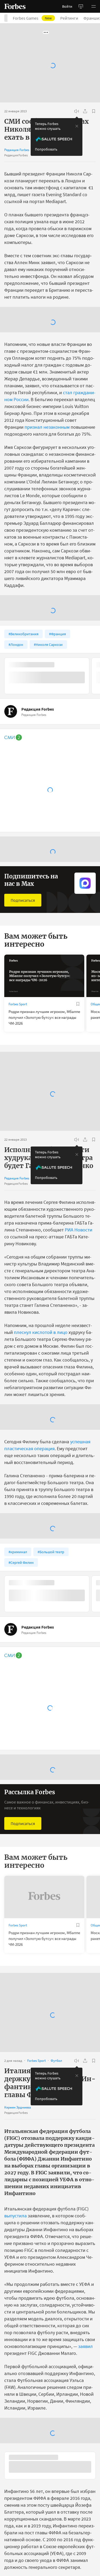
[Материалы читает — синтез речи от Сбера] (77, 111)
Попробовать (46, 149)
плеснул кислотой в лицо (41, 1386)
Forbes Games (32, 18)
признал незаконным (47, 481)
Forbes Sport (18, 1058)
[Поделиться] (85, 111)
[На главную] (15, 6)
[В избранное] (94, 111)
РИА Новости (79, 1283)
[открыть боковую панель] (81, 6)
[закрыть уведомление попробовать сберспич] (77, 126)
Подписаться (23, 954)
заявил (85, 2400)
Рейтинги (69, 18)
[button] (94, 6)
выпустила (15, 2269)
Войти (67, 6)
